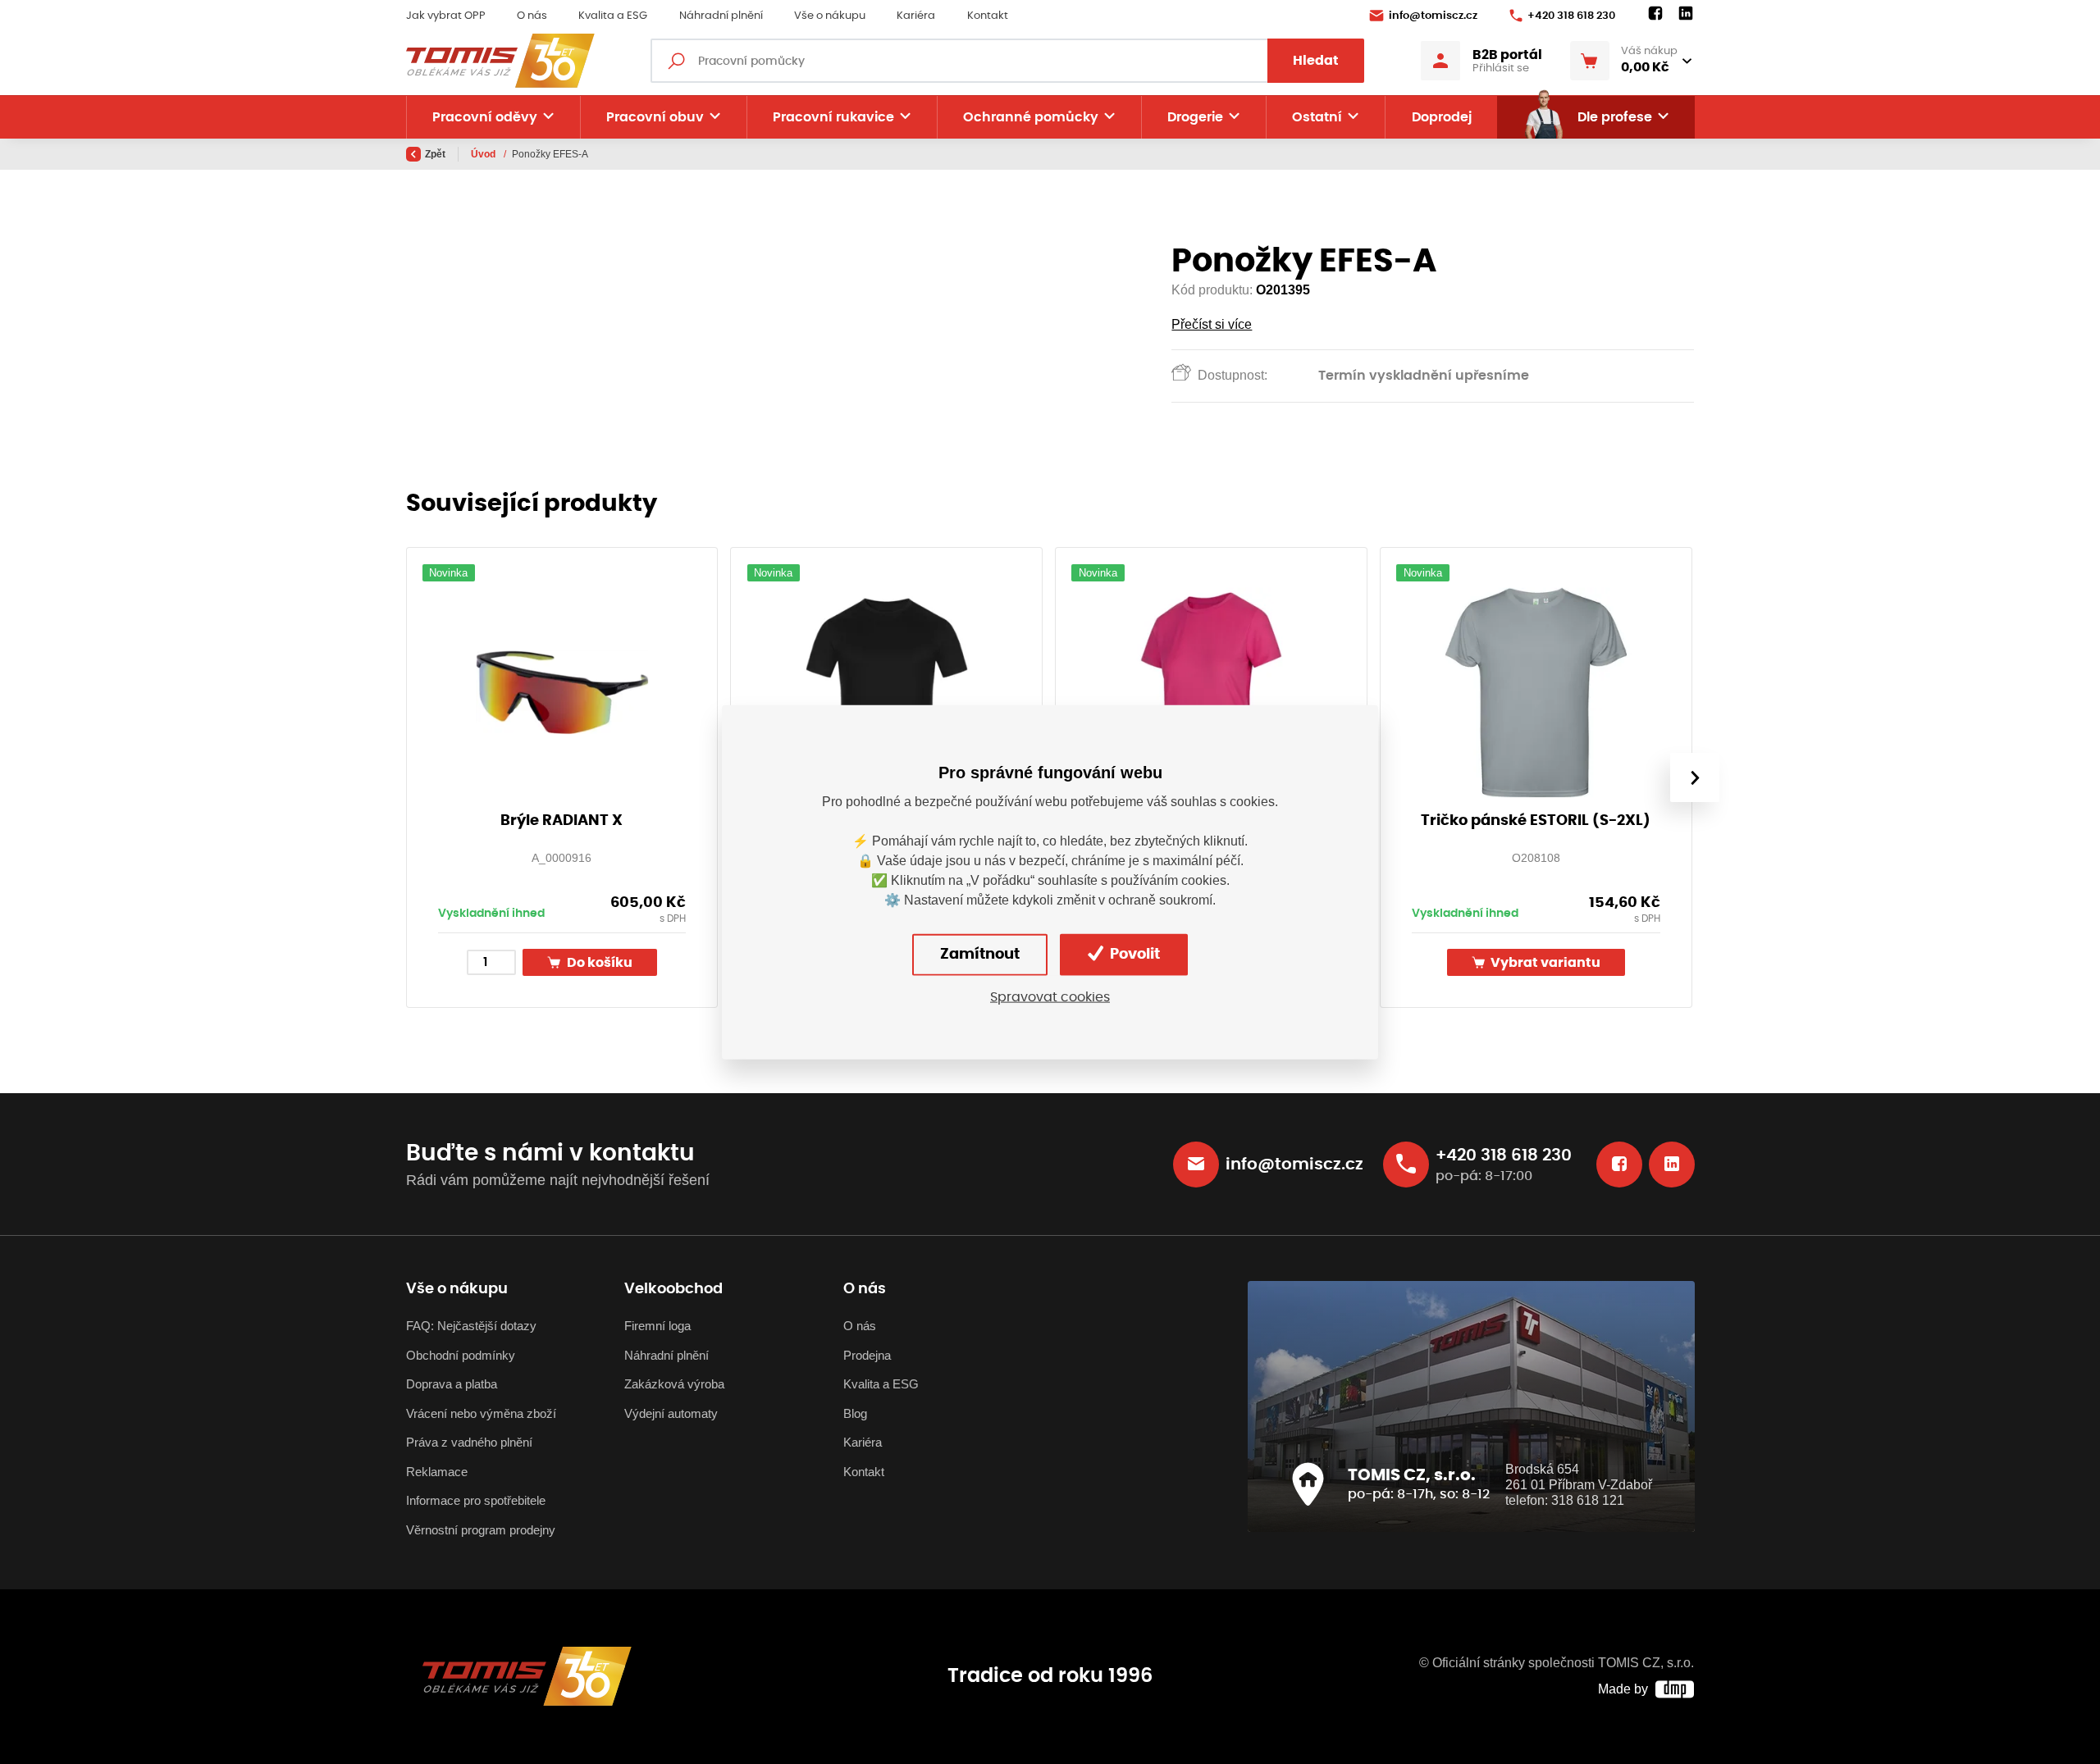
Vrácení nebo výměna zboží (481, 1413)
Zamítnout (980, 955)
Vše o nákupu (830, 16)
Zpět (435, 154)
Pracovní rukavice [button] (833, 117)
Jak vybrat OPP (446, 16)
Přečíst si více (1212, 324)
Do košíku (598, 963)
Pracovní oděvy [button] (485, 117)
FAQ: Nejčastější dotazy (471, 1326)
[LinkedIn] (1686, 14)
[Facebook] (1655, 14)
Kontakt (988, 16)
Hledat (1316, 61)
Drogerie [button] (1195, 117)
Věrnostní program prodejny (481, 1530)
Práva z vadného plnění (469, 1442)
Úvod (484, 154)
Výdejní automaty (671, 1413)
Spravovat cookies (1050, 997)
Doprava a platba (452, 1384)
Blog (855, 1413)
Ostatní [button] (1317, 117)
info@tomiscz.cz (1433, 16)
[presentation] (1694, 777)
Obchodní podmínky (461, 1355)
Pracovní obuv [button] (655, 117)
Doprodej (1442, 117)
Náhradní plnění (721, 16)
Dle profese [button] (1615, 117)
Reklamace (437, 1472)
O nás (532, 16)
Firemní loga (657, 1326)
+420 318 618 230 (1571, 16)
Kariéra (916, 16)
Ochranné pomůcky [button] (1031, 117)
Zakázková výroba (674, 1384)
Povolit (1133, 955)
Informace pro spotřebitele (476, 1500)
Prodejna (867, 1355)
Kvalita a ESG (613, 16)
